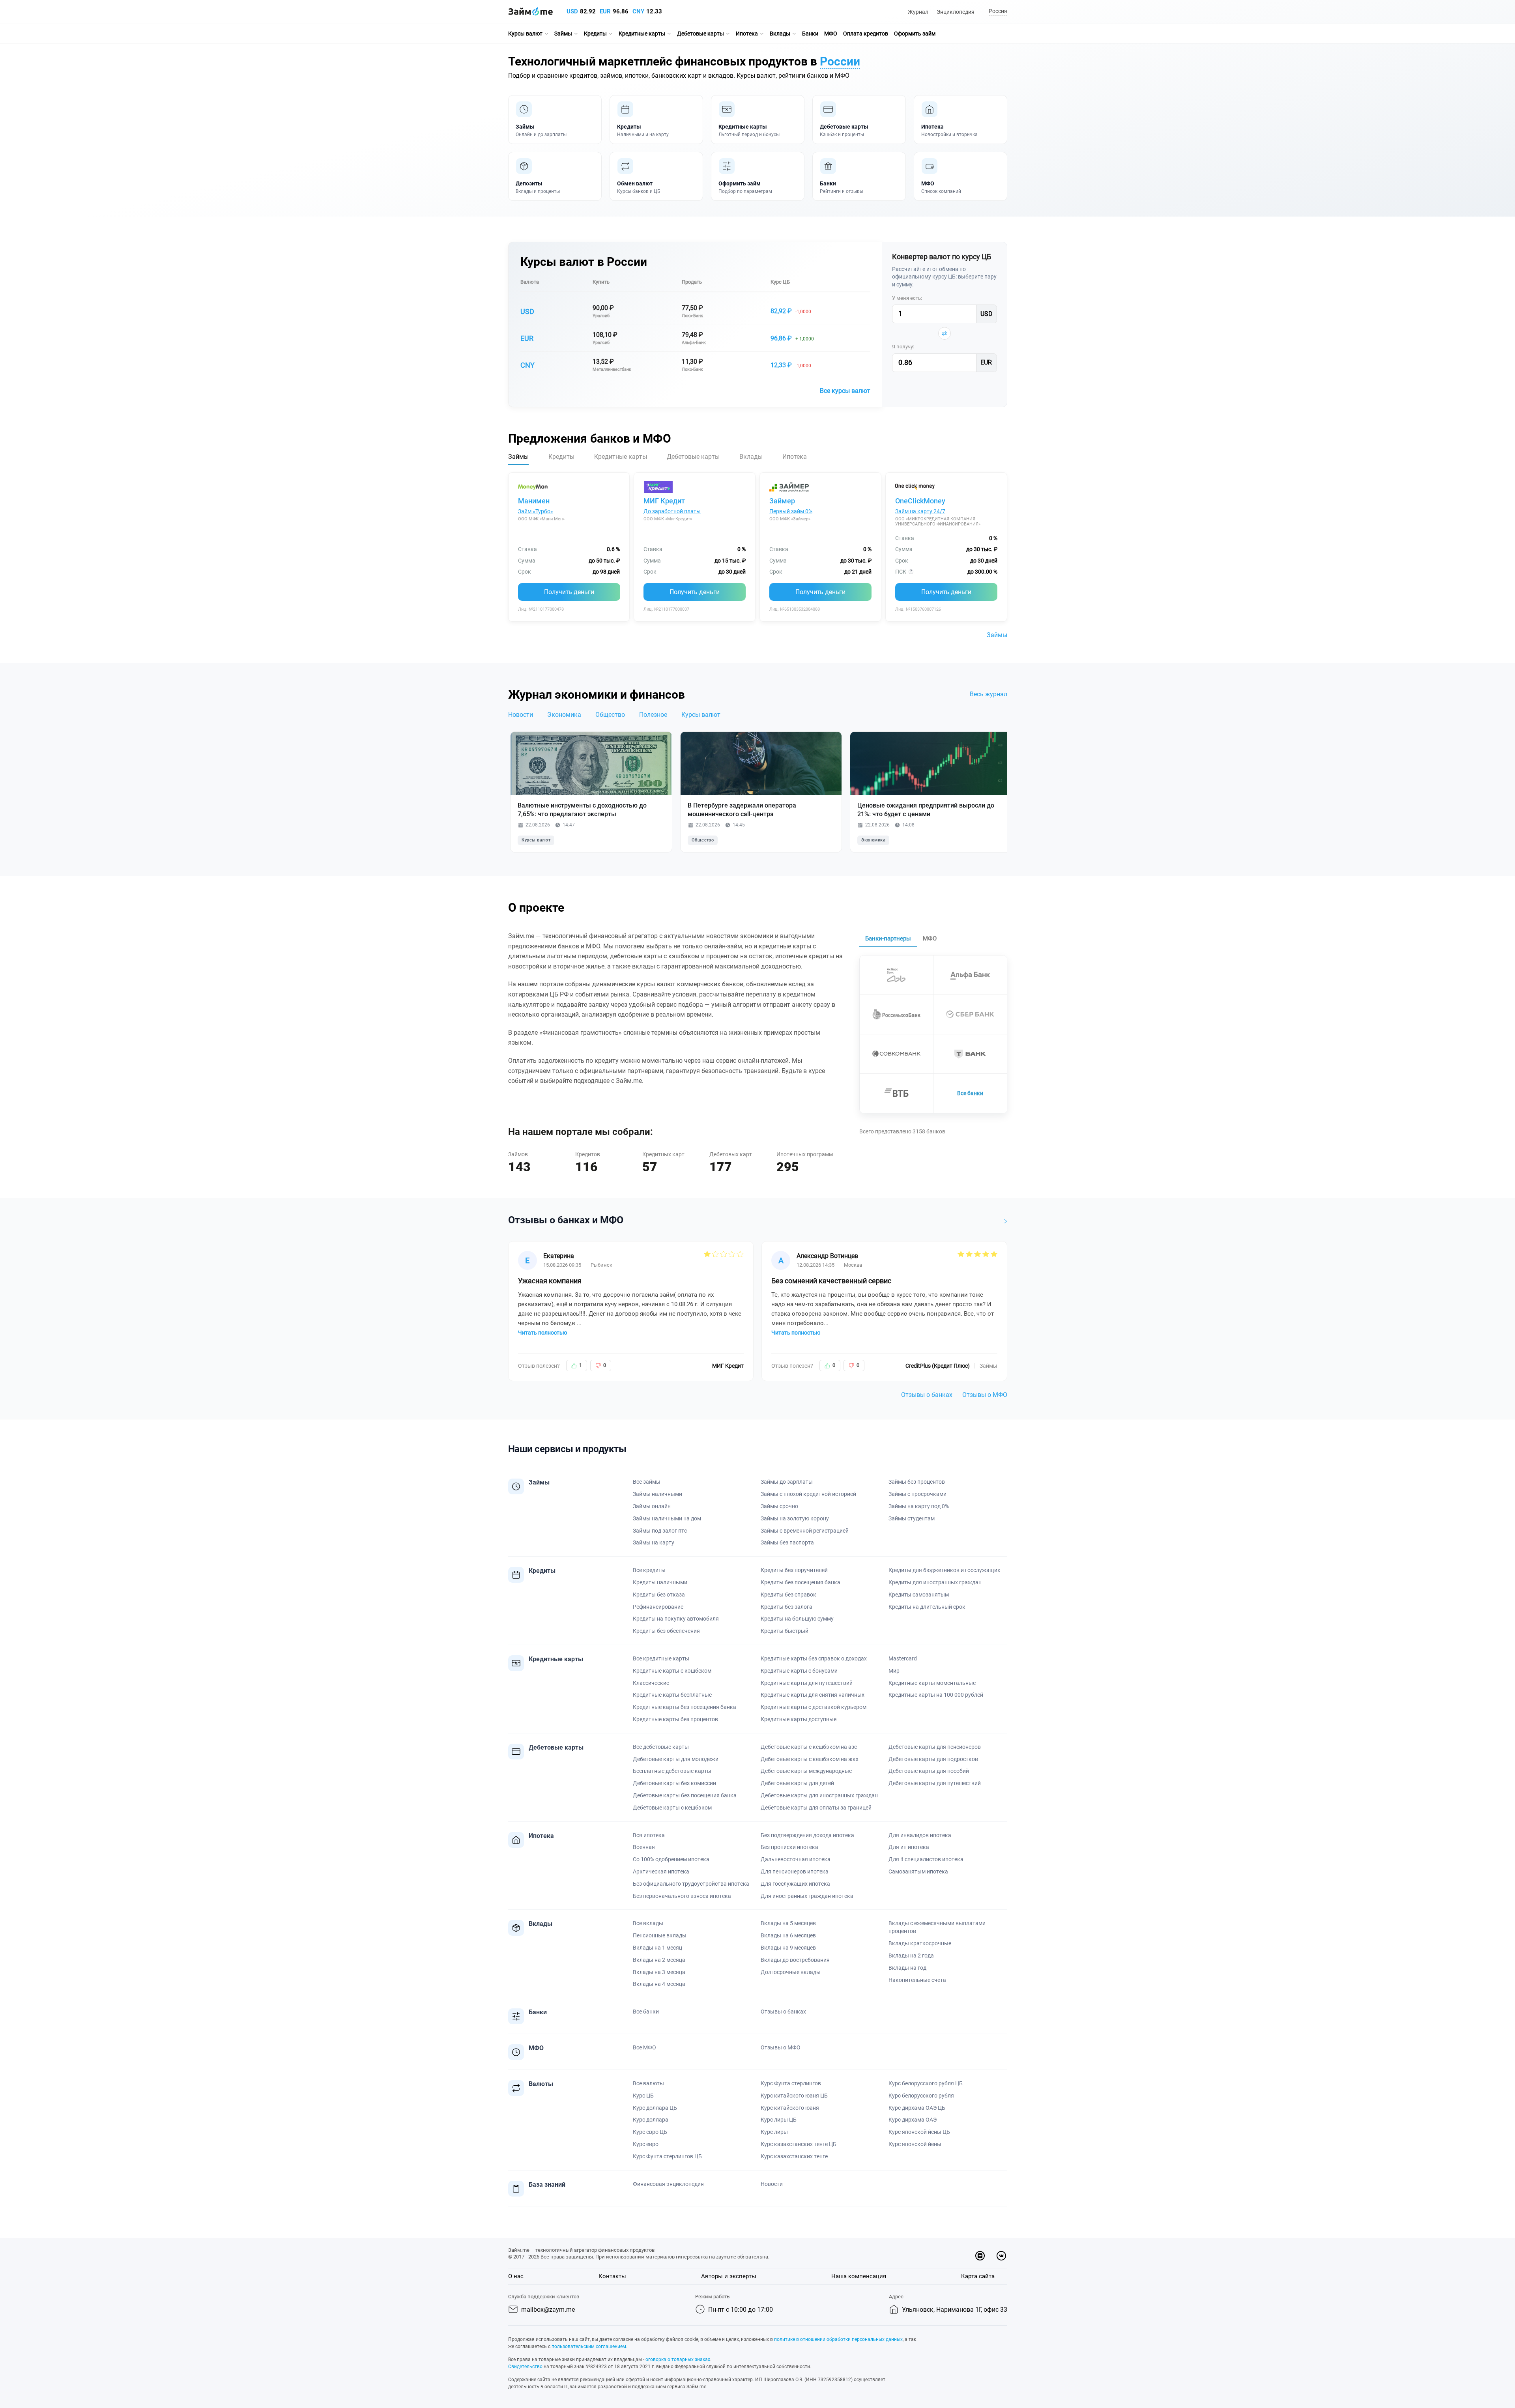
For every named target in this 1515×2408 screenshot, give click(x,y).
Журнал (918, 12)
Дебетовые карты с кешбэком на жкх (810, 1759)
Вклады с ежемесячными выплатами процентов (937, 1927)
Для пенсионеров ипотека (795, 1871)
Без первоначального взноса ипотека (682, 1896)
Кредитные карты (642, 34)
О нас (516, 2276)
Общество (610, 715)
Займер (782, 501)
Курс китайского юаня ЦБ (794, 2096)
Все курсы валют (845, 391)
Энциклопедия (956, 12)
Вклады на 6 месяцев (788, 1935)
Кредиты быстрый (785, 1631)
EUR (605, 11)
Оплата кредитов (866, 34)
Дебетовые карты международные (806, 1771)
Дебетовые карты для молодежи (676, 1759)
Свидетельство (525, 2367)
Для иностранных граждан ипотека (807, 1896)
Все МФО (644, 2047)
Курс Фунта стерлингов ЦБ (667, 2156)
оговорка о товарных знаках (678, 2359)
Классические (651, 1683)
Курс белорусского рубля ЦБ (926, 2083)
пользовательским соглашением (589, 2346)
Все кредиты (649, 1570)
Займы (563, 34)
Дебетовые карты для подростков (933, 1759)
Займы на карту (654, 1542)
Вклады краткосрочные (920, 1943)
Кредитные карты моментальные (932, 1683)
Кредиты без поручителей (794, 1570)
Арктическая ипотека (661, 1871)
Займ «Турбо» (536, 511)
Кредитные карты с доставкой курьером (814, 1707)
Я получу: (903, 347)
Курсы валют (525, 34)
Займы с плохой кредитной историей (808, 1494)
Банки (810, 34)
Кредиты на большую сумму (797, 1619)
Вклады (780, 34)
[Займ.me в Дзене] (980, 2256)
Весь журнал (988, 694)
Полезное (653, 715)
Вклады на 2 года (911, 1956)
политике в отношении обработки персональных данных (838, 2339)
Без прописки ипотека (789, 1847)
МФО (831, 34)
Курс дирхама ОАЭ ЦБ (917, 2108)
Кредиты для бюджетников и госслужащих (944, 1570)
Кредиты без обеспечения (666, 1631)
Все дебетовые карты (661, 1747)
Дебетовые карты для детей (797, 1783)
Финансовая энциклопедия (668, 2184)
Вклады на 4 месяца (659, 1984)
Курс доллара (651, 2120)
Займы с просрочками (917, 1494)
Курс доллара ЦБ (655, 2108)
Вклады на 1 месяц (657, 1948)
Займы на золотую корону (795, 1518)
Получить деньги (569, 592)
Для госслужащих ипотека (795, 1884)
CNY (638, 11)
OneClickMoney (920, 501)
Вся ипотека (649, 1835)
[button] (997, 12)
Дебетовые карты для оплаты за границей (816, 1808)
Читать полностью (542, 1333)
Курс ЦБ (780, 282)
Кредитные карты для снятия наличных (813, 1695)
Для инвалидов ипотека (920, 1835)
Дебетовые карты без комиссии (674, 1783)
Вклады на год (907, 1968)
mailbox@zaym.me (548, 2310)
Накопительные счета (917, 1980)
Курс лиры (774, 2132)
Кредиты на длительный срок (927, 1607)
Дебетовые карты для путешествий (935, 1783)
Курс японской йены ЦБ (919, 2132)
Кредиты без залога (786, 1607)
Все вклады (648, 1923)
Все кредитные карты (661, 1658)
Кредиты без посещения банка (801, 1582)
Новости (521, 715)
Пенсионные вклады (660, 1935)
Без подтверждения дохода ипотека (807, 1835)
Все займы (647, 1482)
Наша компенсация (859, 2276)
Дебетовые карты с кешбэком (672, 1808)
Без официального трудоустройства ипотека (691, 1884)
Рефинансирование (658, 1607)
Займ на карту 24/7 (920, 511)
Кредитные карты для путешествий (807, 1683)
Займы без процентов (917, 1482)
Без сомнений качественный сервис (831, 1281)
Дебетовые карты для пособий (929, 1771)
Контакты (612, 2276)
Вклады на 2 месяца (659, 1960)
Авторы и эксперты (729, 2276)
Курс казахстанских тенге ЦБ (799, 2144)
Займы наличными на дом (667, 1518)
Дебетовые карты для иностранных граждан (819, 1795)
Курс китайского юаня (790, 2108)
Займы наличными (657, 1494)
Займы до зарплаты (787, 1482)
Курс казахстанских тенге (794, 2156)
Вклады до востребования (795, 1960)
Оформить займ (915, 34)
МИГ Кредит (664, 501)
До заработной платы (672, 511)
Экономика (564, 715)
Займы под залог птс (660, 1531)
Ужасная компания (550, 1281)
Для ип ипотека (909, 1847)
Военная (644, 1847)
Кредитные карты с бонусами (799, 1671)
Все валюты (648, 2083)
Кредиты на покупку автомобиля (676, 1619)
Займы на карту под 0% (919, 1506)
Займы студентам (912, 1518)
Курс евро (646, 2144)
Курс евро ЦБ (650, 2132)
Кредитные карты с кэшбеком (672, 1671)
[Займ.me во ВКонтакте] (1001, 2256)
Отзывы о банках (927, 1395)
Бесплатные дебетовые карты (672, 1771)
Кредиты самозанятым (919, 1595)
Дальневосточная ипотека (796, 1859)
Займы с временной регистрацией (805, 1531)
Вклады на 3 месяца (659, 1972)
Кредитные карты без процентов (675, 1719)
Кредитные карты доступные (799, 1719)
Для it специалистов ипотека (926, 1859)
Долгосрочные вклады (791, 1972)
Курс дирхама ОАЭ (913, 2120)
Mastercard (903, 1658)
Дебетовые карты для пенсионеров (935, 1747)
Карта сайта (978, 2276)
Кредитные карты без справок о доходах (814, 1658)
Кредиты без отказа (659, 1595)
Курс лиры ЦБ (779, 2120)
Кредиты (595, 34)
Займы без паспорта (787, 1542)
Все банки (970, 1093)
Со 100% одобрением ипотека (671, 1859)
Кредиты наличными (660, 1582)
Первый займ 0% (791, 511)
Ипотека (747, 34)
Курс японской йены (915, 2144)
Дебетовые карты (700, 34)
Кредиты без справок (788, 1595)
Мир (894, 1671)
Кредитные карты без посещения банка (685, 1707)
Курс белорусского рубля (921, 2096)
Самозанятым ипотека (918, 1871)
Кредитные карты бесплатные (672, 1695)
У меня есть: (907, 298)
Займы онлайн (652, 1506)
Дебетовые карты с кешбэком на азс (809, 1747)
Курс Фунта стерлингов (791, 2083)
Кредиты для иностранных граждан (935, 1582)
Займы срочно (779, 1506)
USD (572, 11)
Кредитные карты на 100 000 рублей (936, 1695)
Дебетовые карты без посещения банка (685, 1795)
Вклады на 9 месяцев (788, 1948)
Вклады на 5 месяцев (788, 1923)
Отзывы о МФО (985, 1395)
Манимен (534, 501)
